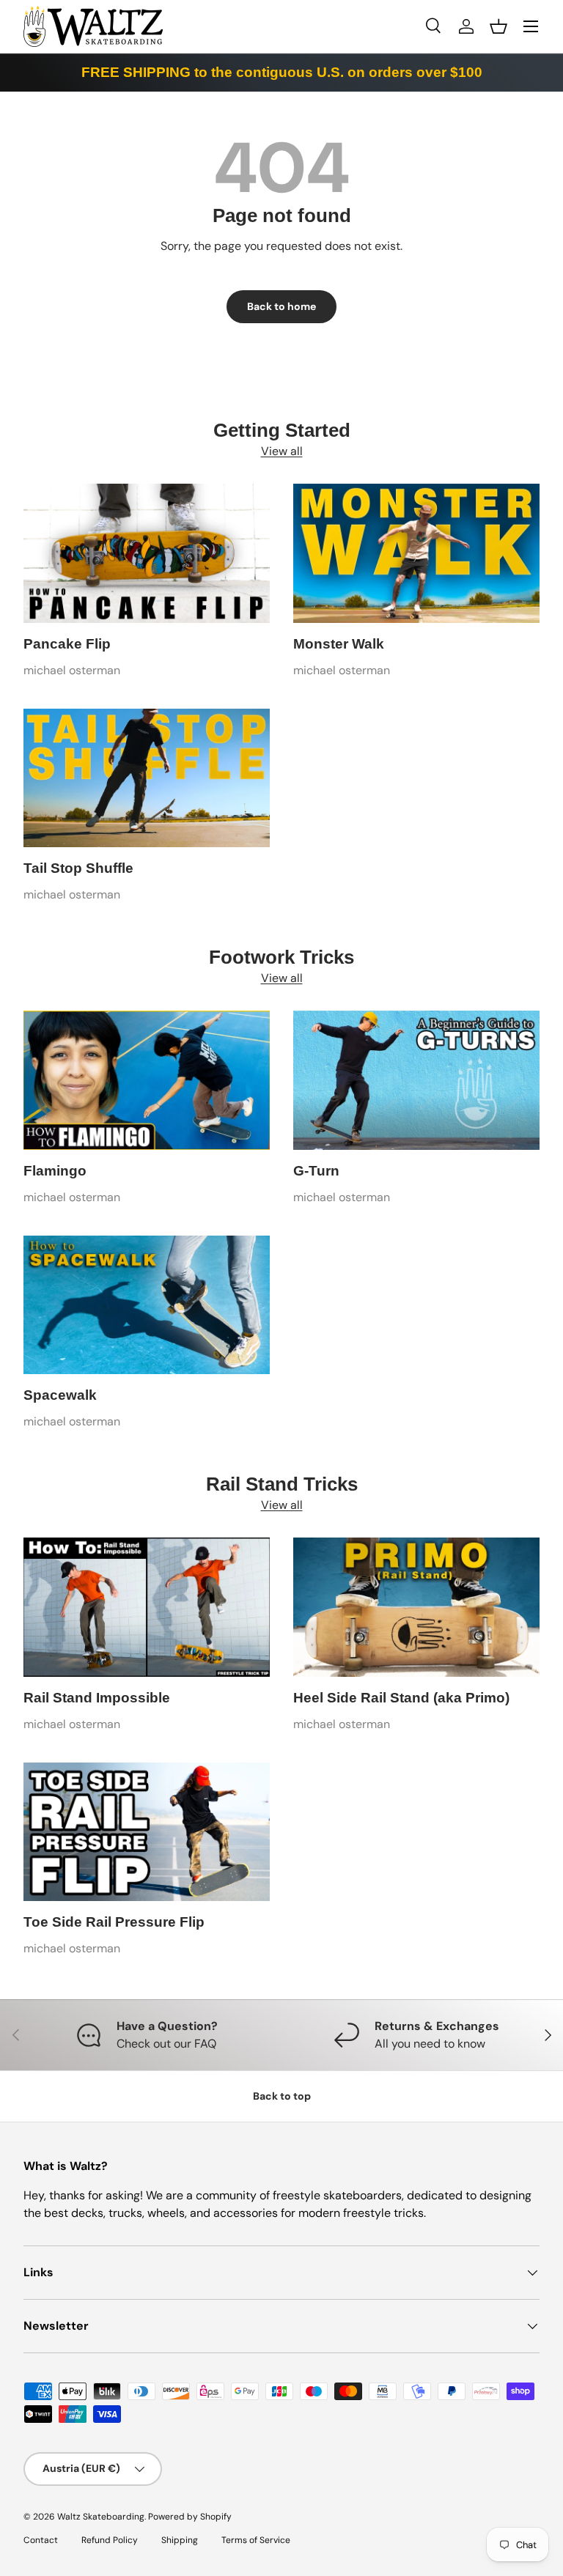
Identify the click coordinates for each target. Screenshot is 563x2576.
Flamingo (55, 1171)
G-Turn (316, 1171)
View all (282, 451)
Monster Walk (339, 644)
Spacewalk (60, 1395)
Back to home (281, 306)
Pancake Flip (67, 644)
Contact (41, 2540)
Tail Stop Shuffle (78, 868)
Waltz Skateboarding (101, 2517)
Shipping (180, 2540)
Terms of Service (256, 2540)
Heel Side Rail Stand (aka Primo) (401, 1698)
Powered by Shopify (190, 2517)
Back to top (282, 2096)
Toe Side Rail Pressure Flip (114, 1922)
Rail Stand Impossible (97, 1698)
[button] (498, 26)
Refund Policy (110, 2540)
